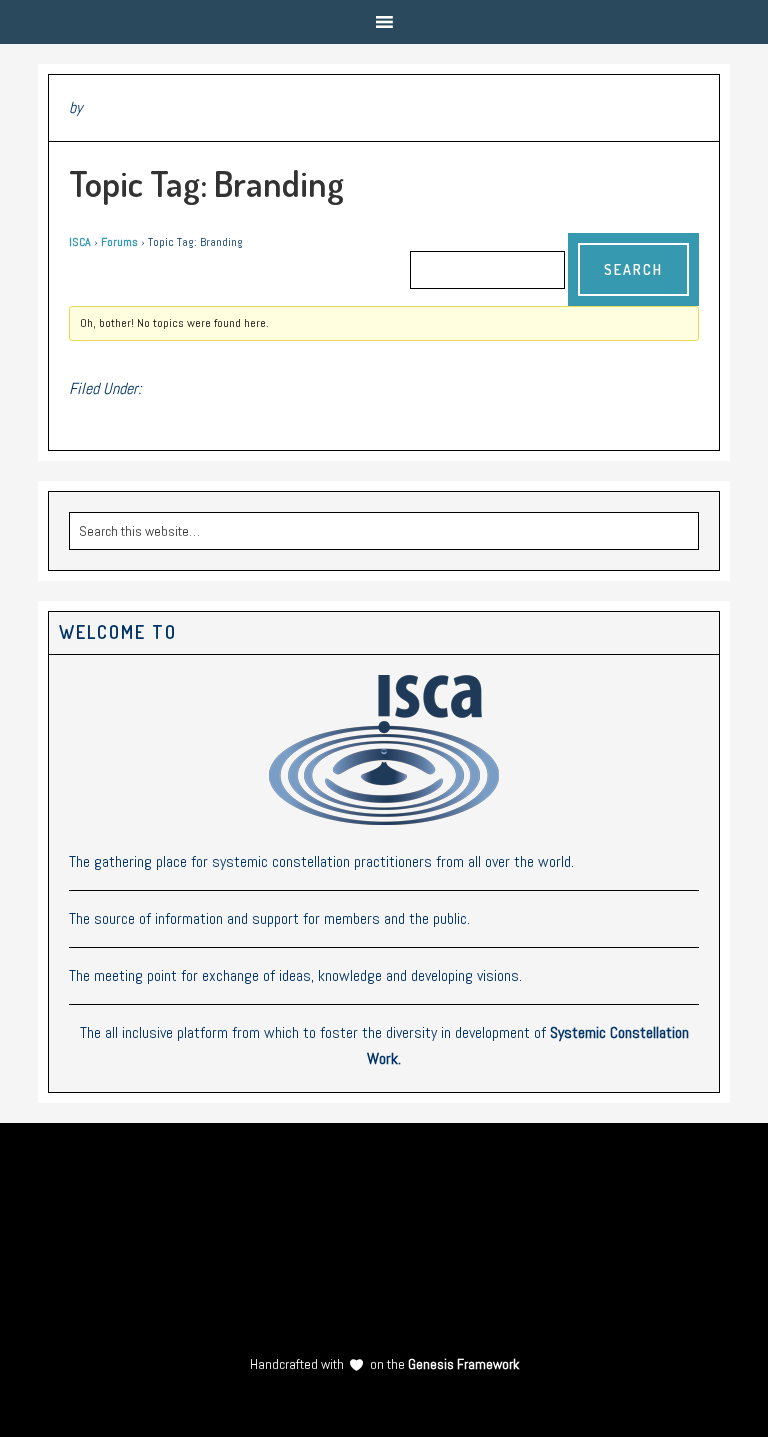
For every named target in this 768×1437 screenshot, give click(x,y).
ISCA (80, 242)
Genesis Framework (462, 1364)
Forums (119, 242)
